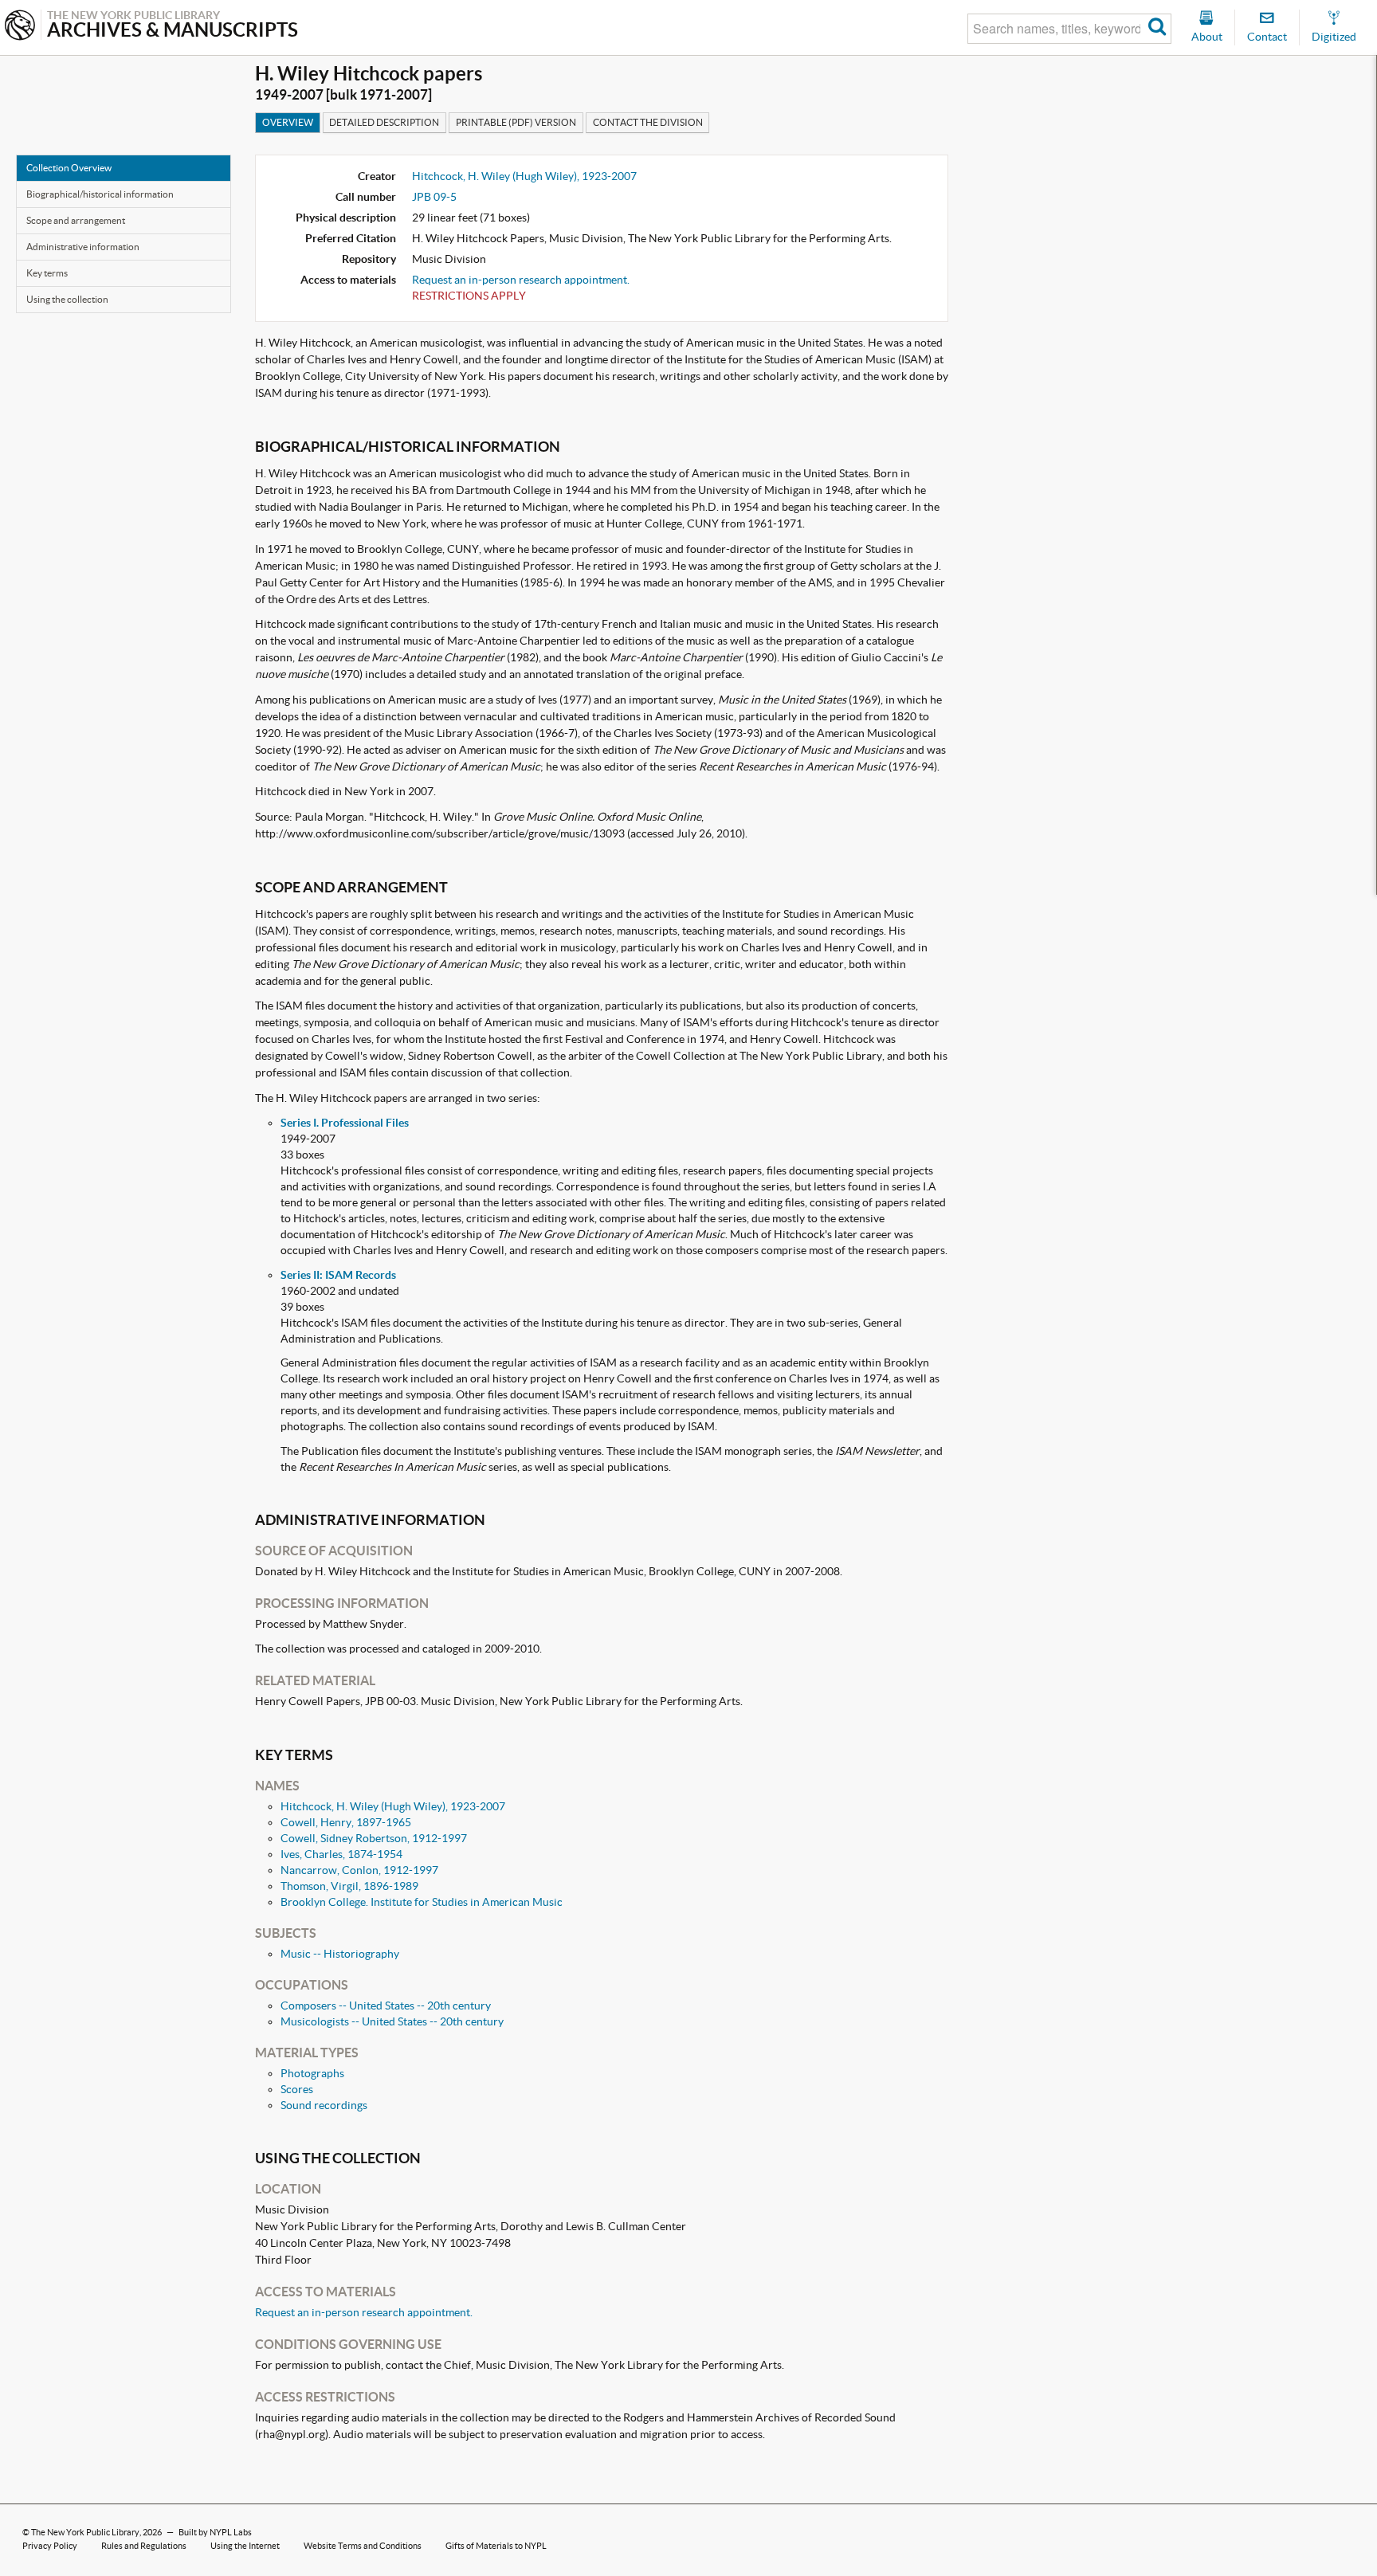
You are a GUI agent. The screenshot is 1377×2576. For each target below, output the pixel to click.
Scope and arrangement (76, 220)
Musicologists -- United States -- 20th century (392, 2021)
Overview (288, 122)
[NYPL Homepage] (20, 27)
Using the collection (67, 299)
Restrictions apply (469, 296)
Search (1157, 29)
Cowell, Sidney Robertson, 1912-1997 (374, 1838)
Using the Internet (245, 2546)
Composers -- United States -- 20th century (386, 2006)
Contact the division (648, 122)
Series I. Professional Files (345, 1123)
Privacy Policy (50, 2546)
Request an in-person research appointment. (521, 280)
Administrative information (83, 247)
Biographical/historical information (100, 194)
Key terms (47, 273)
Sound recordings (324, 2105)
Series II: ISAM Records (338, 1275)
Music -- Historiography (340, 1954)
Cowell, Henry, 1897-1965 (346, 1822)
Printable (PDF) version (516, 122)
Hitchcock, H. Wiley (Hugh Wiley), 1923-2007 (524, 176)
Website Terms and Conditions (363, 2546)
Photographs (312, 2073)
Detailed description (384, 122)
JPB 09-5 (434, 197)
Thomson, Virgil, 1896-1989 (349, 1886)
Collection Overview (69, 168)
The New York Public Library (85, 2532)
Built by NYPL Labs (215, 2532)
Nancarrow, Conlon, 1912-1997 (359, 1870)
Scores (297, 2089)
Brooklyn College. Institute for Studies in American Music (422, 1902)
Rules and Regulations (144, 2546)
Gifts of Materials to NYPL (496, 2546)
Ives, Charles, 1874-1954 (341, 1854)
